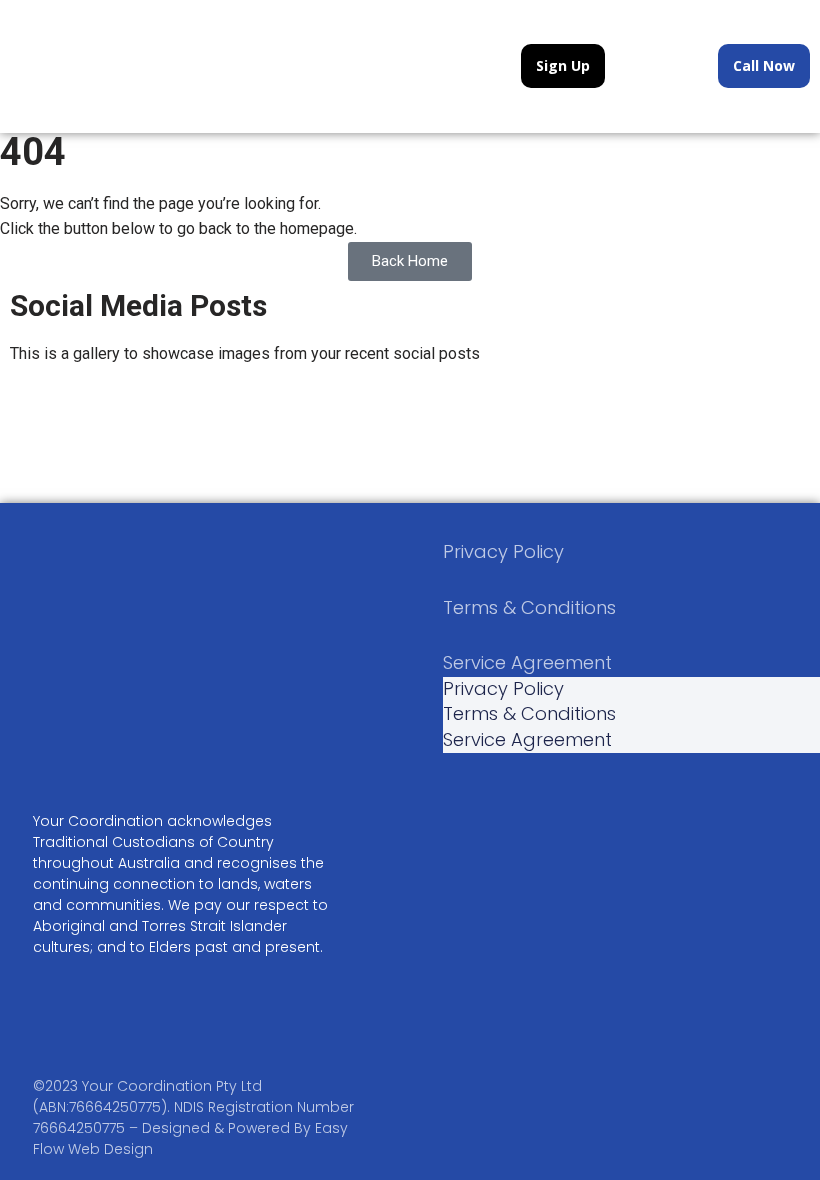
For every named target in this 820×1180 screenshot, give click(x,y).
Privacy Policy (503, 551)
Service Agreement (527, 662)
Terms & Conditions (529, 607)
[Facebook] (63, 740)
